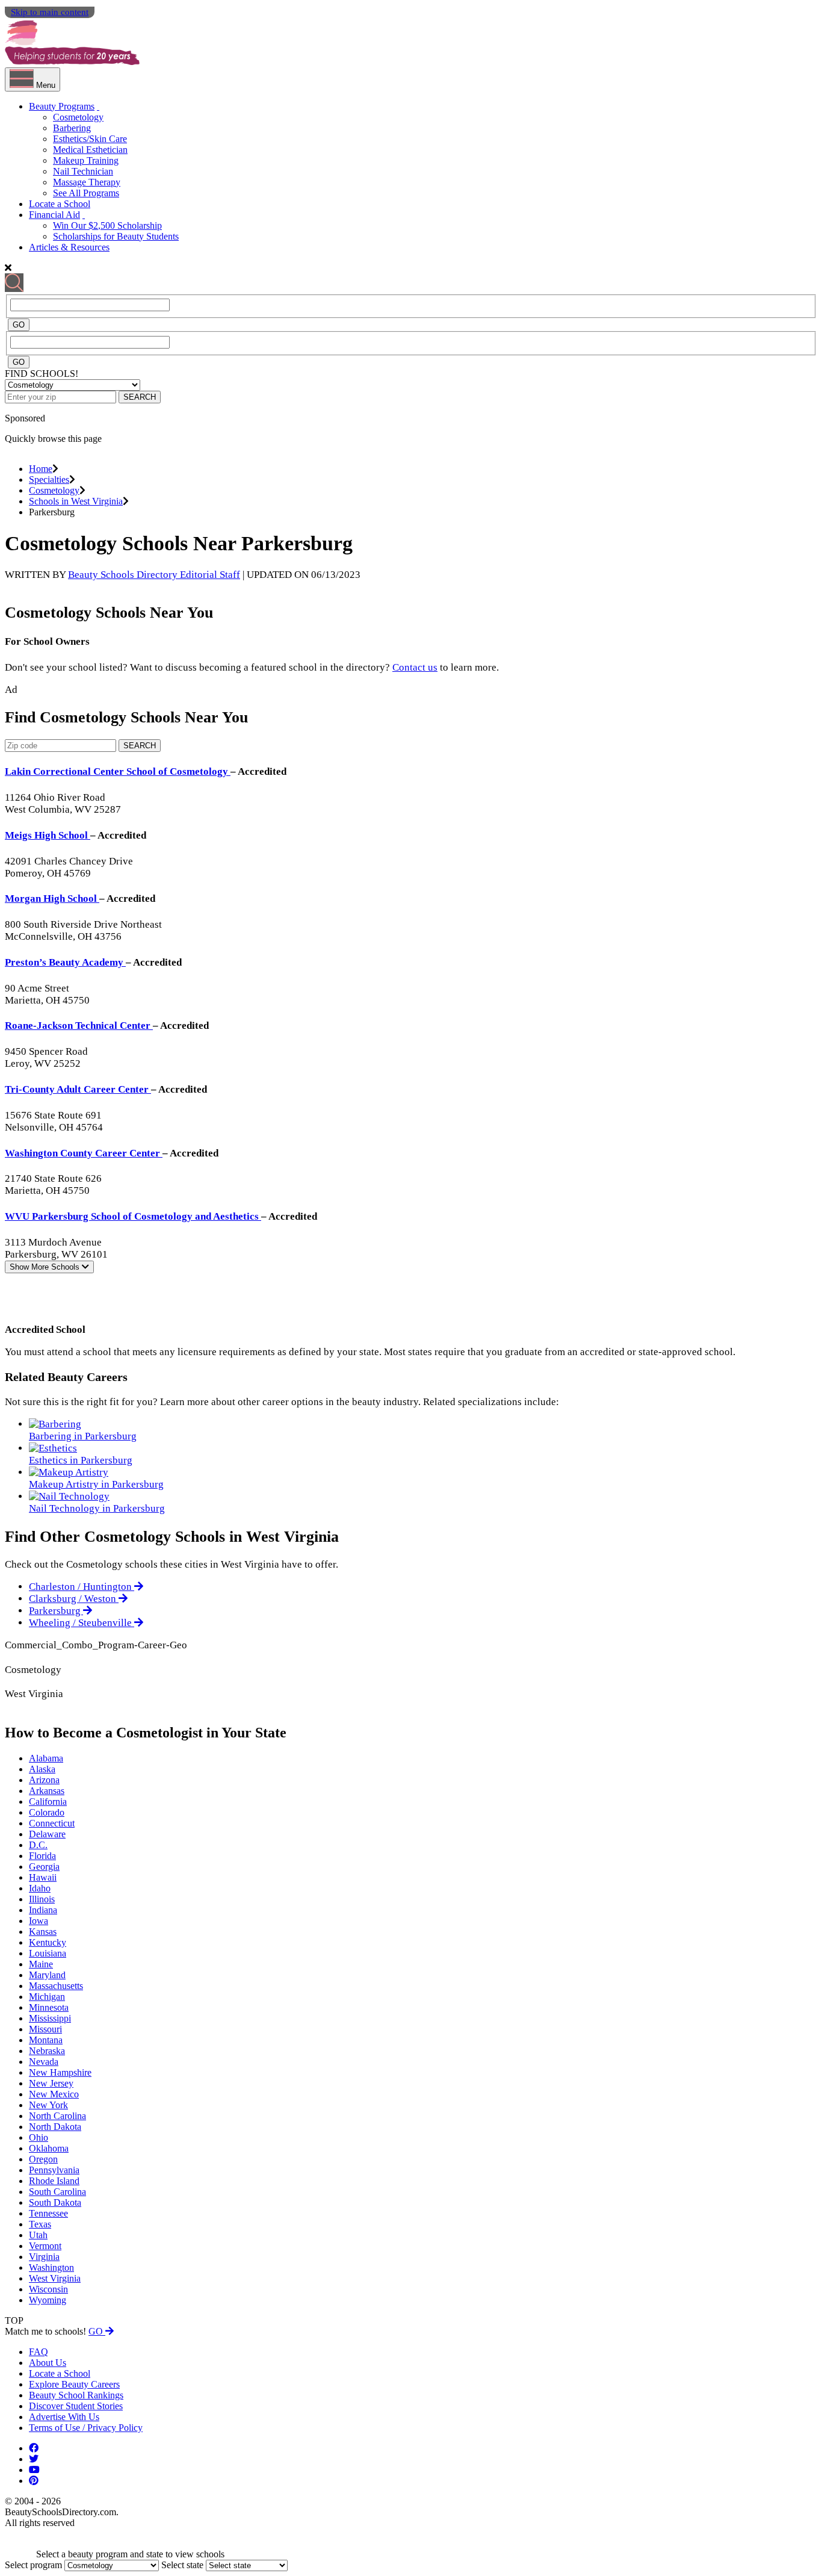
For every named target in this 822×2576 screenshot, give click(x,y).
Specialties (49, 480)
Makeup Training (86, 160)
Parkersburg (56, 1611)
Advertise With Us (64, 2417)
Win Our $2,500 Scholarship (107, 225)
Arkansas (47, 1791)
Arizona (44, 1780)
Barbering (72, 128)
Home (41, 469)
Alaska (42, 1769)
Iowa (39, 1921)
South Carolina (57, 2192)
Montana (46, 2040)
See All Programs (86, 193)
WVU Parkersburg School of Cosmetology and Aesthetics (133, 1216)
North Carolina (57, 2116)
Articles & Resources (69, 247)
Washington (51, 2267)
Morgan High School (52, 898)
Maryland (47, 1975)
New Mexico (54, 2094)
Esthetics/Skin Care (90, 139)
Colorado (47, 1812)
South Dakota (55, 2202)
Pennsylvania (54, 2170)
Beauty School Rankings (76, 2395)
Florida (42, 1856)
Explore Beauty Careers (74, 2384)
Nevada (44, 2062)
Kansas (43, 1932)
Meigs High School (48, 835)
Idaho (40, 1888)
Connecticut (52, 1823)
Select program (33, 2565)
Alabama (46, 1758)
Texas (40, 2224)
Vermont (45, 2246)
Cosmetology (78, 117)
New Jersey (51, 2083)
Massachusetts (56, 1986)
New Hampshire (60, 2072)
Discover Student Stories (76, 2406)
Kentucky (48, 1942)
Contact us (415, 667)
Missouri (45, 2029)
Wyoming (48, 2300)
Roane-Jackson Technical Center (79, 1026)
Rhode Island (54, 2181)
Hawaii (43, 1877)
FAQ (39, 2352)
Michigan (47, 1997)
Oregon (43, 2159)
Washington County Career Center (84, 1153)
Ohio (39, 2137)
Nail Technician (83, 171)
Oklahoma (49, 2148)
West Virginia (55, 2278)
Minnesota (49, 2007)
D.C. (38, 1845)
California (48, 1802)
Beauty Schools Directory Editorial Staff (154, 575)
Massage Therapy (87, 182)
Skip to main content (50, 12)
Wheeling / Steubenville (82, 1623)
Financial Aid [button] (54, 215)
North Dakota (55, 2127)
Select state (182, 2565)
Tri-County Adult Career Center (78, 1089)
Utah (38, 2235)
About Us (48, 2363)
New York (48, 2105)
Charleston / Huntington (82, 1587)
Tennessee (48, 2213)
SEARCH (140, 397)
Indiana (43, 1910)
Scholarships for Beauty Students (116, 236)
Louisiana (48, 1953)
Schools (46, 1267)
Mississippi (50, 2018)
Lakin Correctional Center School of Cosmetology (118, 771)
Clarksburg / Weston (74, 1599)
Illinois (42, 1899)
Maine (41, 1964)
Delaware (47, 1834)
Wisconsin (48, 2289)
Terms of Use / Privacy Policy (86, 2428)
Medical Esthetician (90, 150)
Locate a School (60, 204)
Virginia (44, 2257)
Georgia (44, 1867)
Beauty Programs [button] (62, 106)
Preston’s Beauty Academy (65, 962)
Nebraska (47, 2051)
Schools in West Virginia (76, 501)
